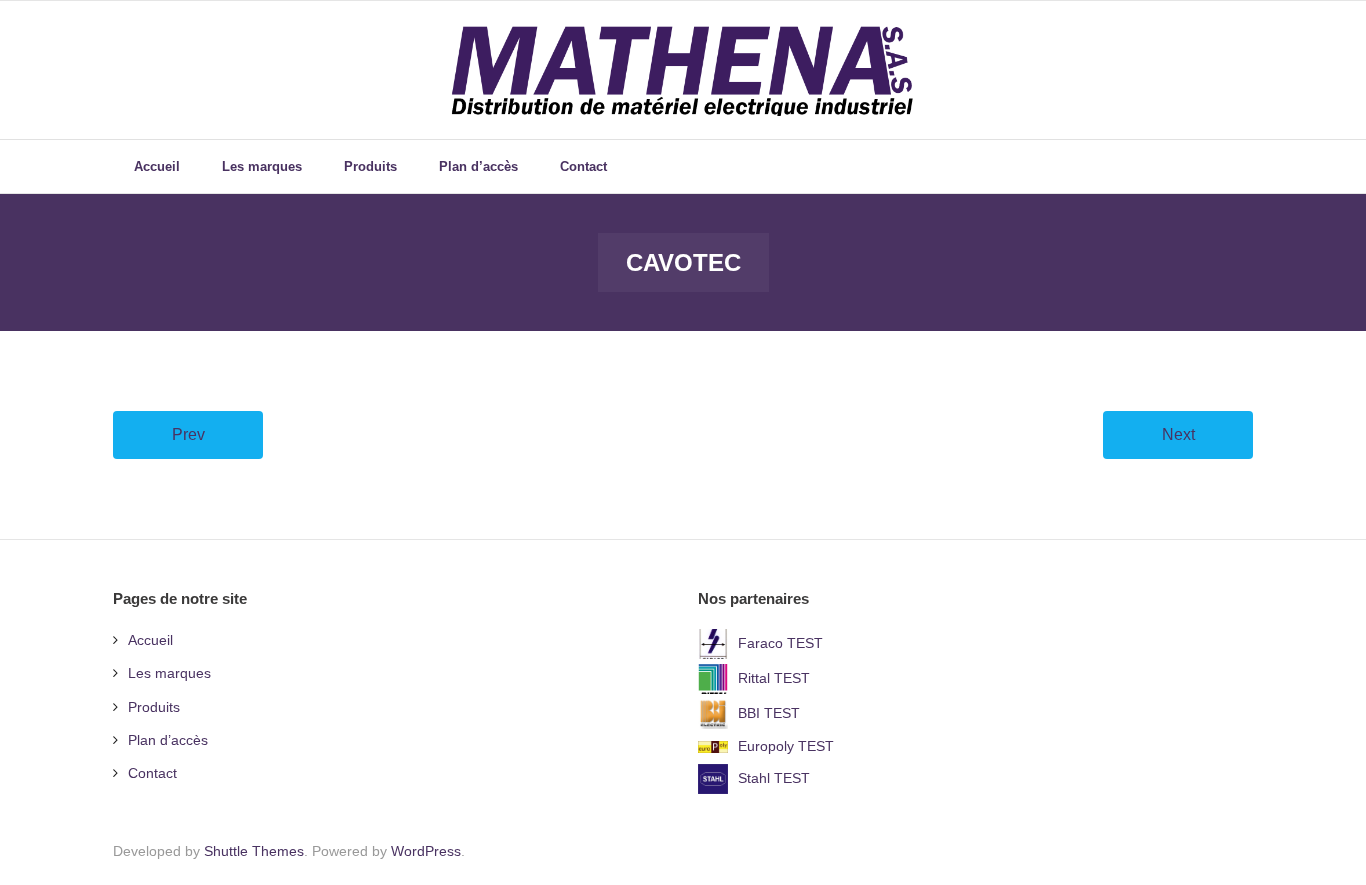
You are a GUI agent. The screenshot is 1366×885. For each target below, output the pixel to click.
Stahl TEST (774, 778)
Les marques (169, 673)
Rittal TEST (774, 678)
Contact (152, 773)
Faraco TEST (780, 643)
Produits (154, 707)
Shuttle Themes (254, 851)
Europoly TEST (786, 746)
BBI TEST (769, 713)
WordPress (426, 851)
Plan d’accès (168, 740)
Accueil (150, 640)
